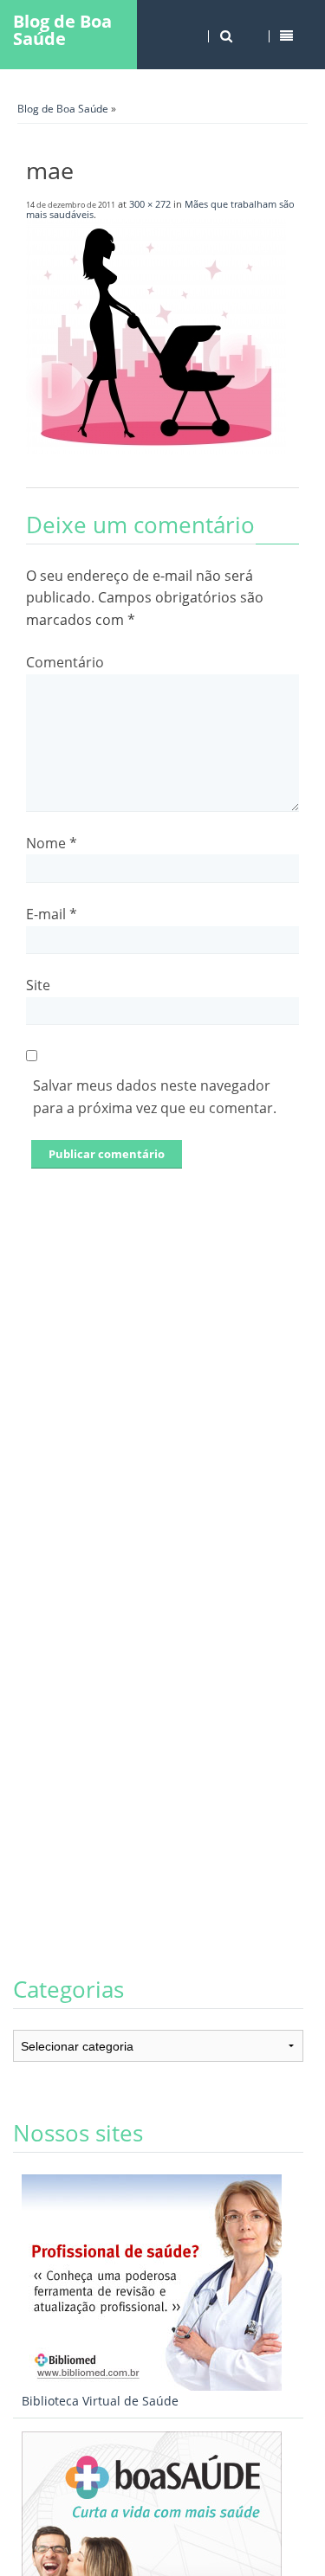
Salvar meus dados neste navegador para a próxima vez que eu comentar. (155, 1097)
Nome (52, 843)
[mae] (156, 449)
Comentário (65, 662)
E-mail (52, 914)
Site (38, 985)
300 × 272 (150, 204)
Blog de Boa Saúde (62, 30)
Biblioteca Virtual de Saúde (100, 2401)
